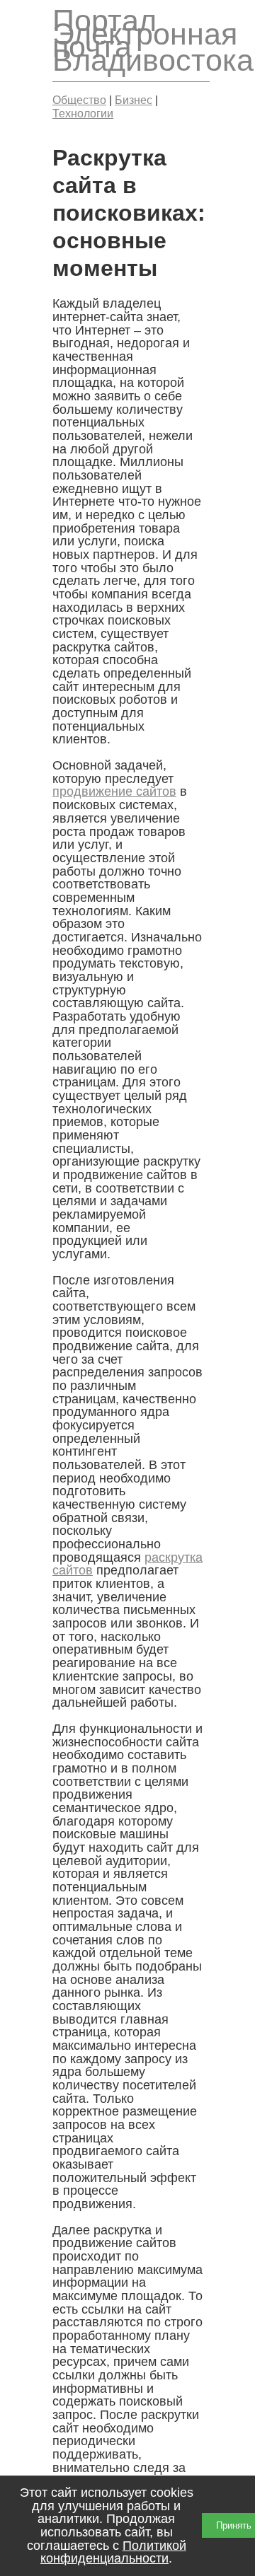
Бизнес (134, 100)
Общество (79, 100)
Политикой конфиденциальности (113, 2552)
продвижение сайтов (114, 791)
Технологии (83, 113)
